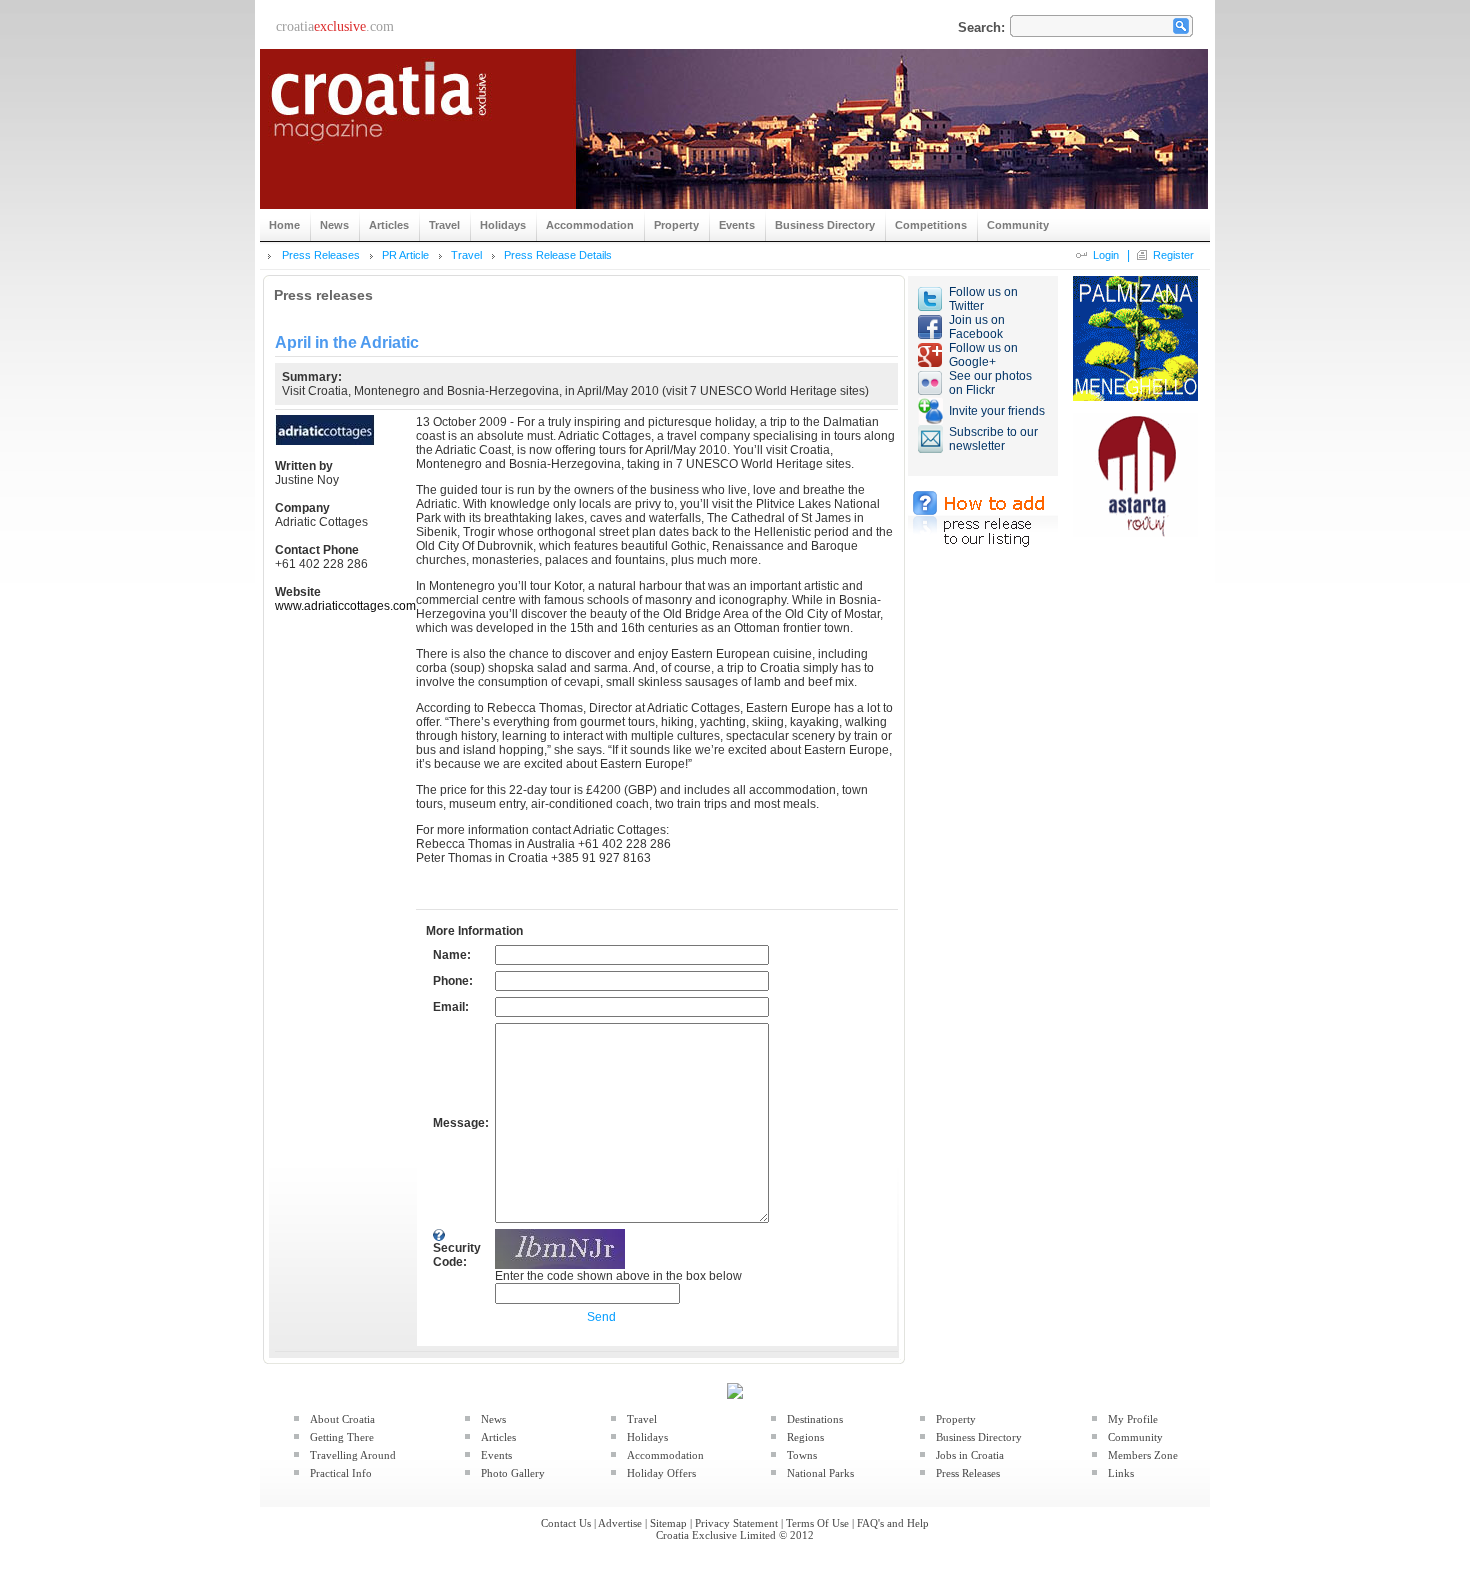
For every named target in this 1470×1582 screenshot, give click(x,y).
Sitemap (668, 1523)
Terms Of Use (817, 1523)
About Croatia (342, 1419)
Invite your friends (997, 411)
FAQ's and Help (893, 1523)
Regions (805, 1437)
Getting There (342, 1437)
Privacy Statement (736, 1523)
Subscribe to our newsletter (993, 439)
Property (956, 1419)
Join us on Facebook (977, 327)
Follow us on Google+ (983, 355)
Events (496, 1455)
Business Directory (979, 1437)
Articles (498, 1437)
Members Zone (1143, 1455)
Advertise (620, 1523)
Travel (466, 255)
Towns (802, 1455)
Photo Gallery (513, 1473)
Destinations (815, 1419)
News (493, 1419)
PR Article (405, 255)
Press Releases (321, 255)
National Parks (820, 1473)
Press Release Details (558, 255)
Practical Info (341, 1473)
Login (1106, 255)
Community (1135, 1437)
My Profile (1133, 1419)
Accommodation (665, 1455)
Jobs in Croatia (970, 1455)
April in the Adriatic (347, 342)
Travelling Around (353, 1455)
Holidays (647, 1437)
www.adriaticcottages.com (345, 606)
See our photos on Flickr (990, 383)
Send (601, 1317)
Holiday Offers (661, 1473)
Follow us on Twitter (983, 299)
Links (1121, 1473)
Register (1173, 255)
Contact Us (566, 1523)
